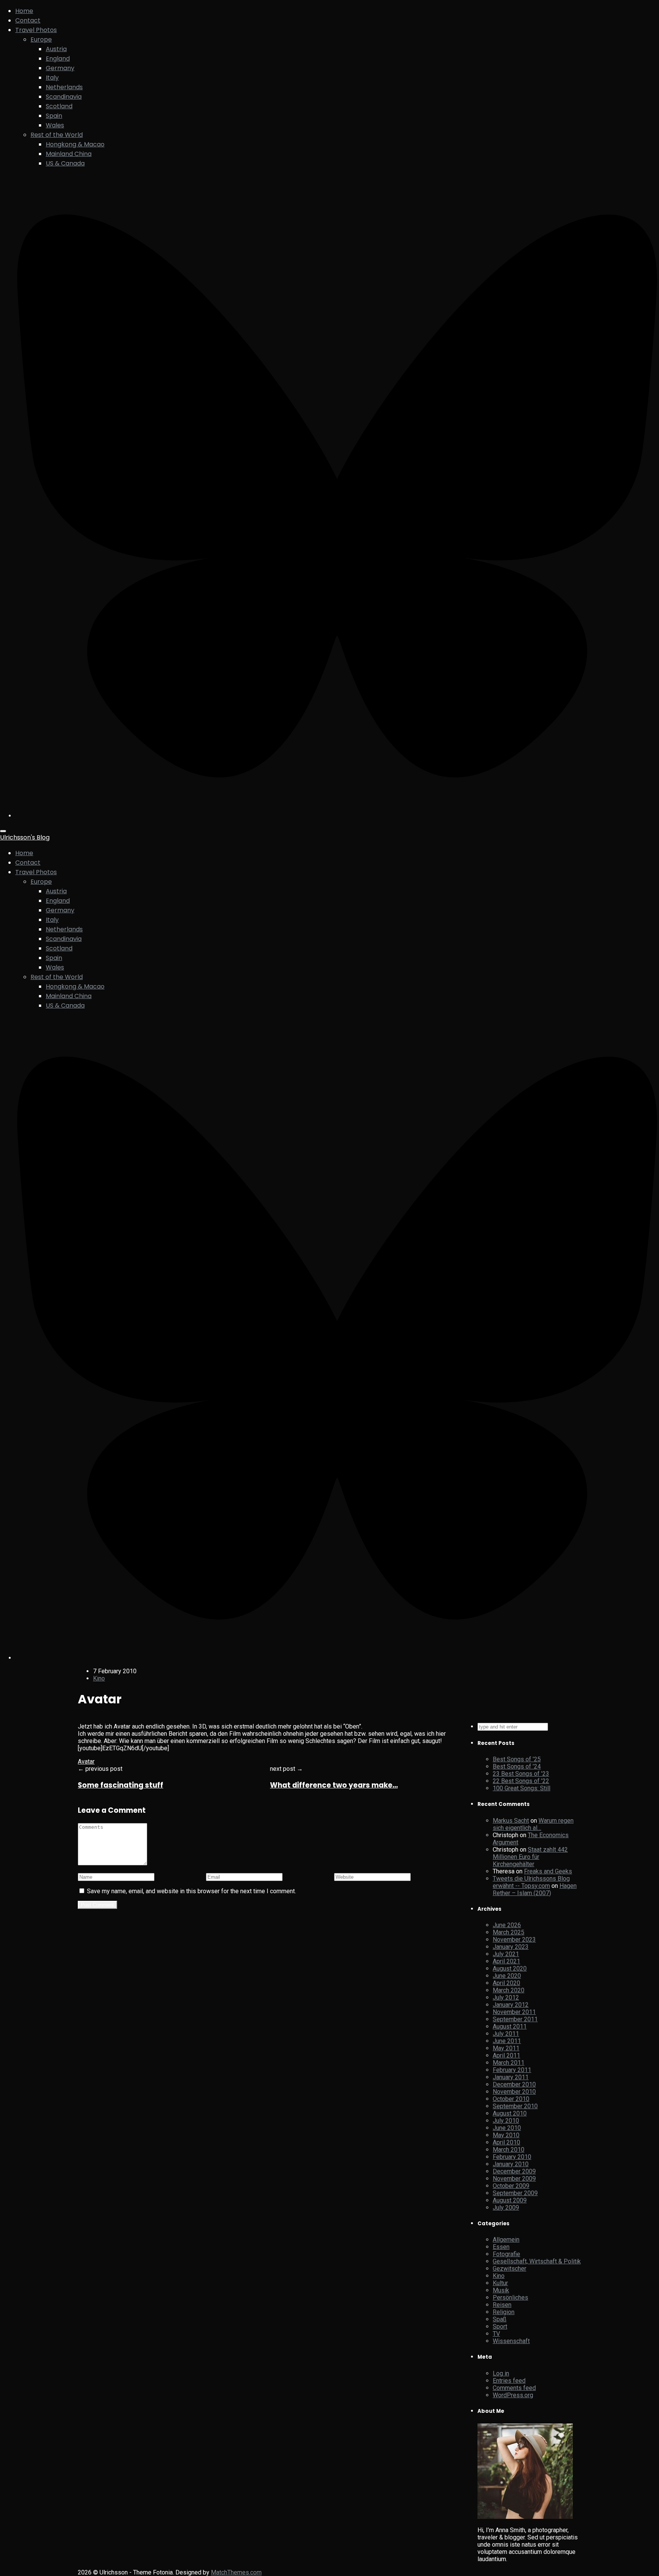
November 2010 (514, 2092)
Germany (60, 68)
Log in (501, 2373)
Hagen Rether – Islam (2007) (535, 1889)
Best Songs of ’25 (517, 1759)
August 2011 (510, 2026)
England (58, 59)
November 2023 (514, 1940)
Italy (52, 78)
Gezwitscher (510, 2269)
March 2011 (509, 2063)
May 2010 (506, 2135)
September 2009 (515, 2193)
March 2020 (509, 1990)
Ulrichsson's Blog (25, 837)
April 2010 (506, 2142)
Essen (501, 2247)
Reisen (502, 2305)
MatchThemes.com (236, 2572)
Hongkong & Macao (75, 144)
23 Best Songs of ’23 (521, 1774)
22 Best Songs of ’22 (521, 1781)
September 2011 (515, 2019)
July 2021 (506, 1954)
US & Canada (65, 163)
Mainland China (69, 154)
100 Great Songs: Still (522, 1788)
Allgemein (506, 2240)
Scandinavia (64, 97)
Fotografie (506, 2254)
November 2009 (514, 2179)
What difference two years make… (334, 1785)
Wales (55, 125)
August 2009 (510, 2200)
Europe (41, 39)
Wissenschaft (511, 2341)
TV (496, 2334)
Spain (54, 116)
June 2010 (507, 2128)
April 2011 (506, 2055)
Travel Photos (36, 30)
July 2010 (506, 2121)
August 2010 (510, 2113)
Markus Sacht (511, 1821)
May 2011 (506, 2048)
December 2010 (514, 2084)
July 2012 (506, 1997)
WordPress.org (513, 2395)
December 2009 (514, 2171)
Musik (501, 2290)
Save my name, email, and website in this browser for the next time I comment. (191, 1891)
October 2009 (511, 2186)
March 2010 (509, 2150)
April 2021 (506, 1961)
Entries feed (509, 2381)
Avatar (86, 1761)
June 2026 (507, 1925)
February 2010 (512, 2157)
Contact (28, 20)
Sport (500, 2326)
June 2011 (507, 2041)
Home (24, 11)
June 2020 (507, 1976)
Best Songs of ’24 (517, 1766)
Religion (504, 2312)
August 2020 (510, 1969)
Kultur (500, 2283)
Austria (56, 49)
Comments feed (514, 2388)
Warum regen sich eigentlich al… (533, 1824)
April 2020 (506, 1983)
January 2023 (511, 1947)
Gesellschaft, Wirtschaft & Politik (537, 2261)
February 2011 (512, 2070)
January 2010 (511, 2164)
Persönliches (510, 2298)
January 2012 (511, 2005)
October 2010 (511, 2099)
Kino (99, 1678)
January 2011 (511, 2077)
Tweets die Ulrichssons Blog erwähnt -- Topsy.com (531, 1882)
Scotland (59, 106)
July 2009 (506, 2208)
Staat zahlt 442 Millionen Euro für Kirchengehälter (530, 1857)
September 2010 (515, 2106)
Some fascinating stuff (121, 1785)
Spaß (500, 2319)
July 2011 (506, 2034)
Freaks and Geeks (548, 1871)
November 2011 (514, 2012)
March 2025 (509, 1932)
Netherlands (64, 87)
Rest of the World (57, 135)
